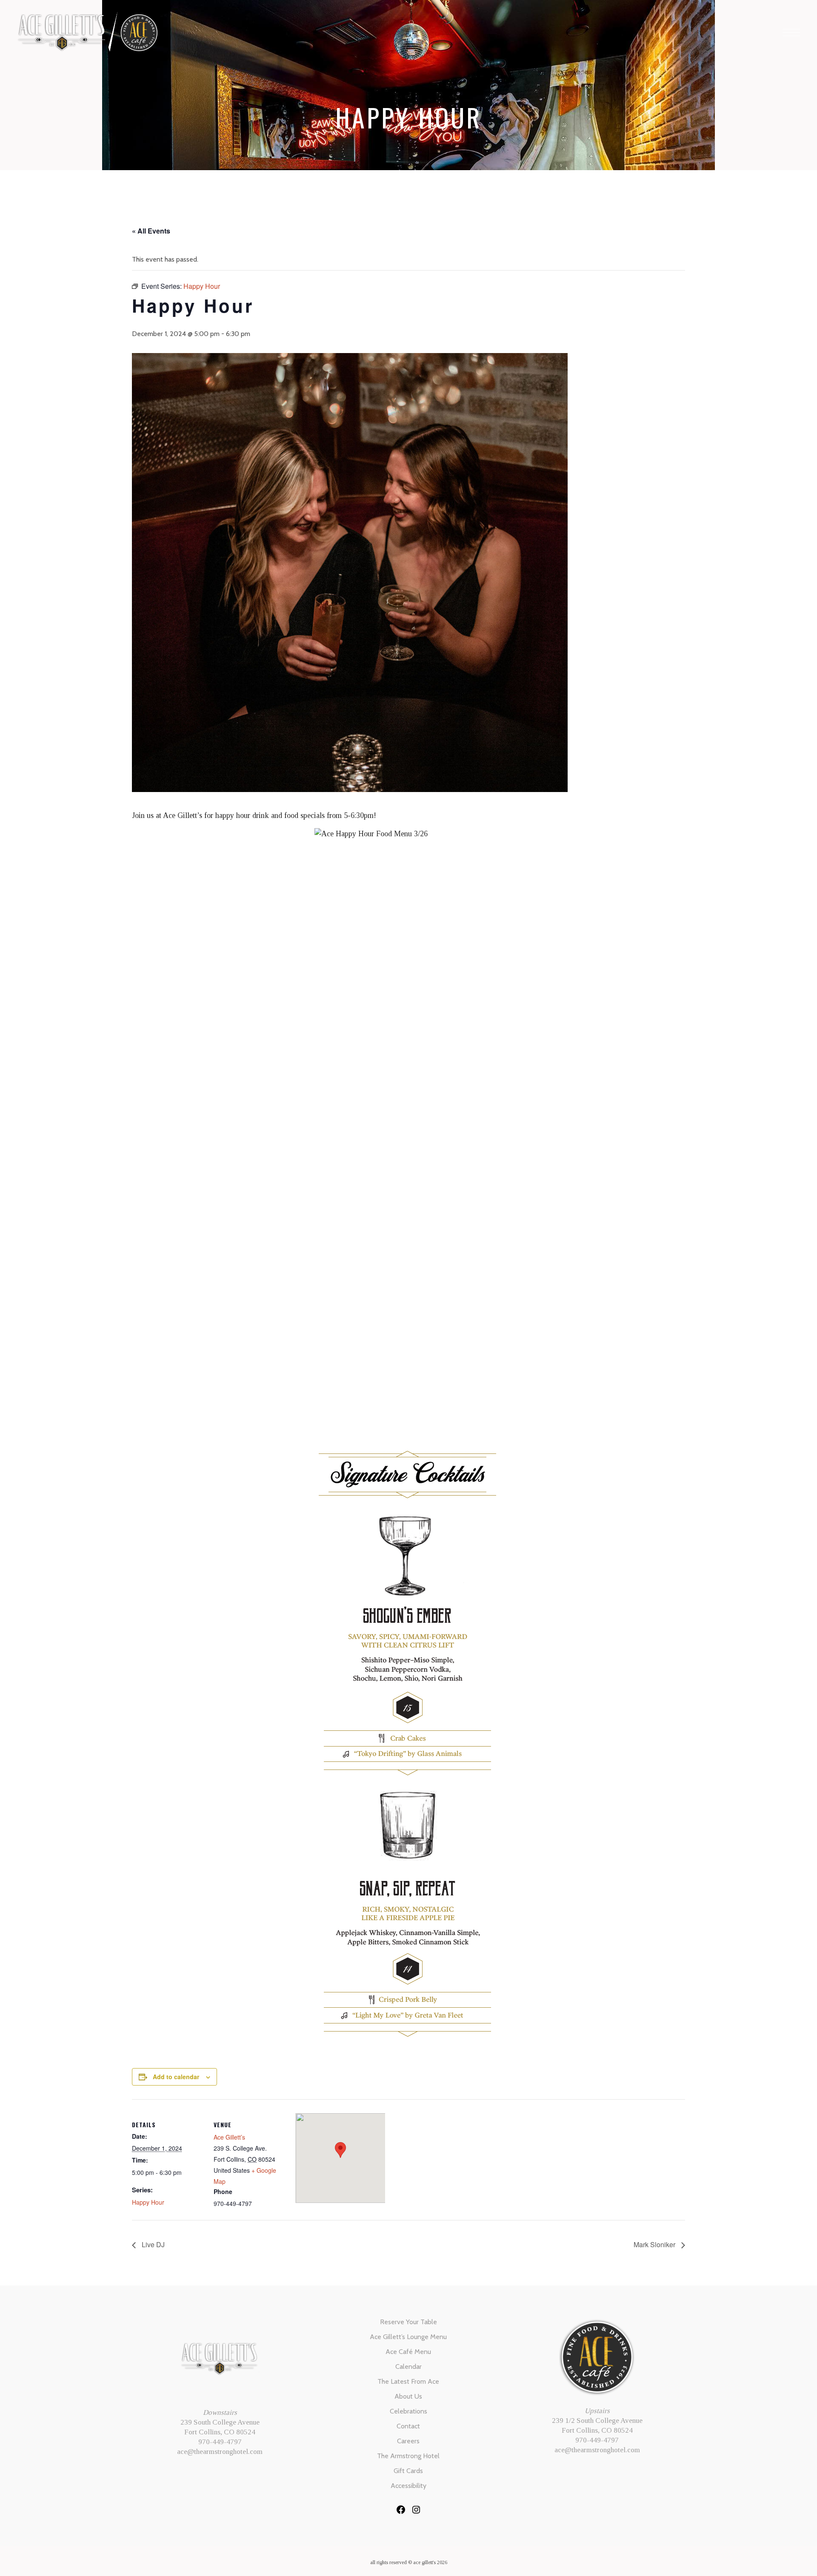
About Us (408, 2396)
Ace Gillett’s (229, 2137)
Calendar (408, 2367)
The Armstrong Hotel (408, 2456)
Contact (408, 2426)
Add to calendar (176, 2077)
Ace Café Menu (408, 2352)
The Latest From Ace (408, 2381)
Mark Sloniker (655, 2244)
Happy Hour (148, 2202)
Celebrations (408, 2411)
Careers (408, 2441)
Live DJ (152, 2244)
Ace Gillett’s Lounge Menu (408, 2337)
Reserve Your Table (408, 2322)
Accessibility (408, 2486)
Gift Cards (408, 2471)
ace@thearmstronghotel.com (220, 2452)
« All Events (151, 231)
